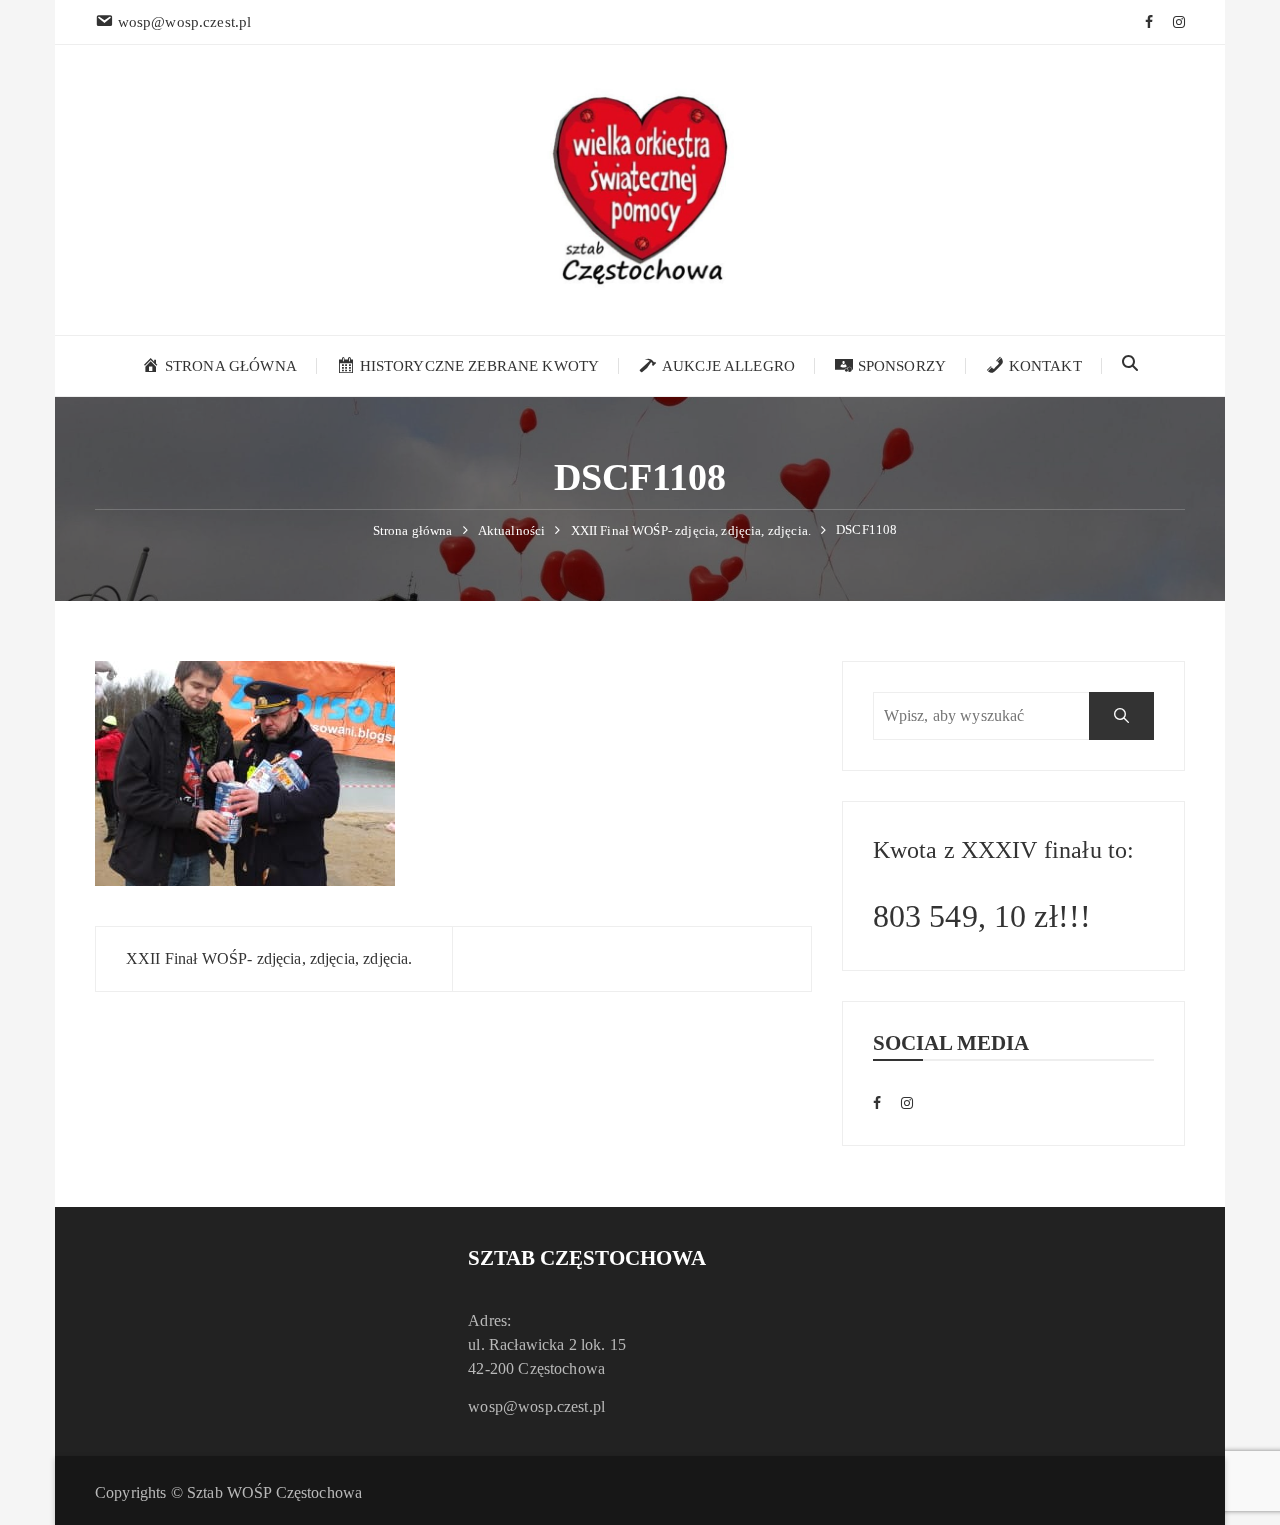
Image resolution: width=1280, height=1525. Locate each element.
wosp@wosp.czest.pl (536, 1406)
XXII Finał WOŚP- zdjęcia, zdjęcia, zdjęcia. (269, 958)
